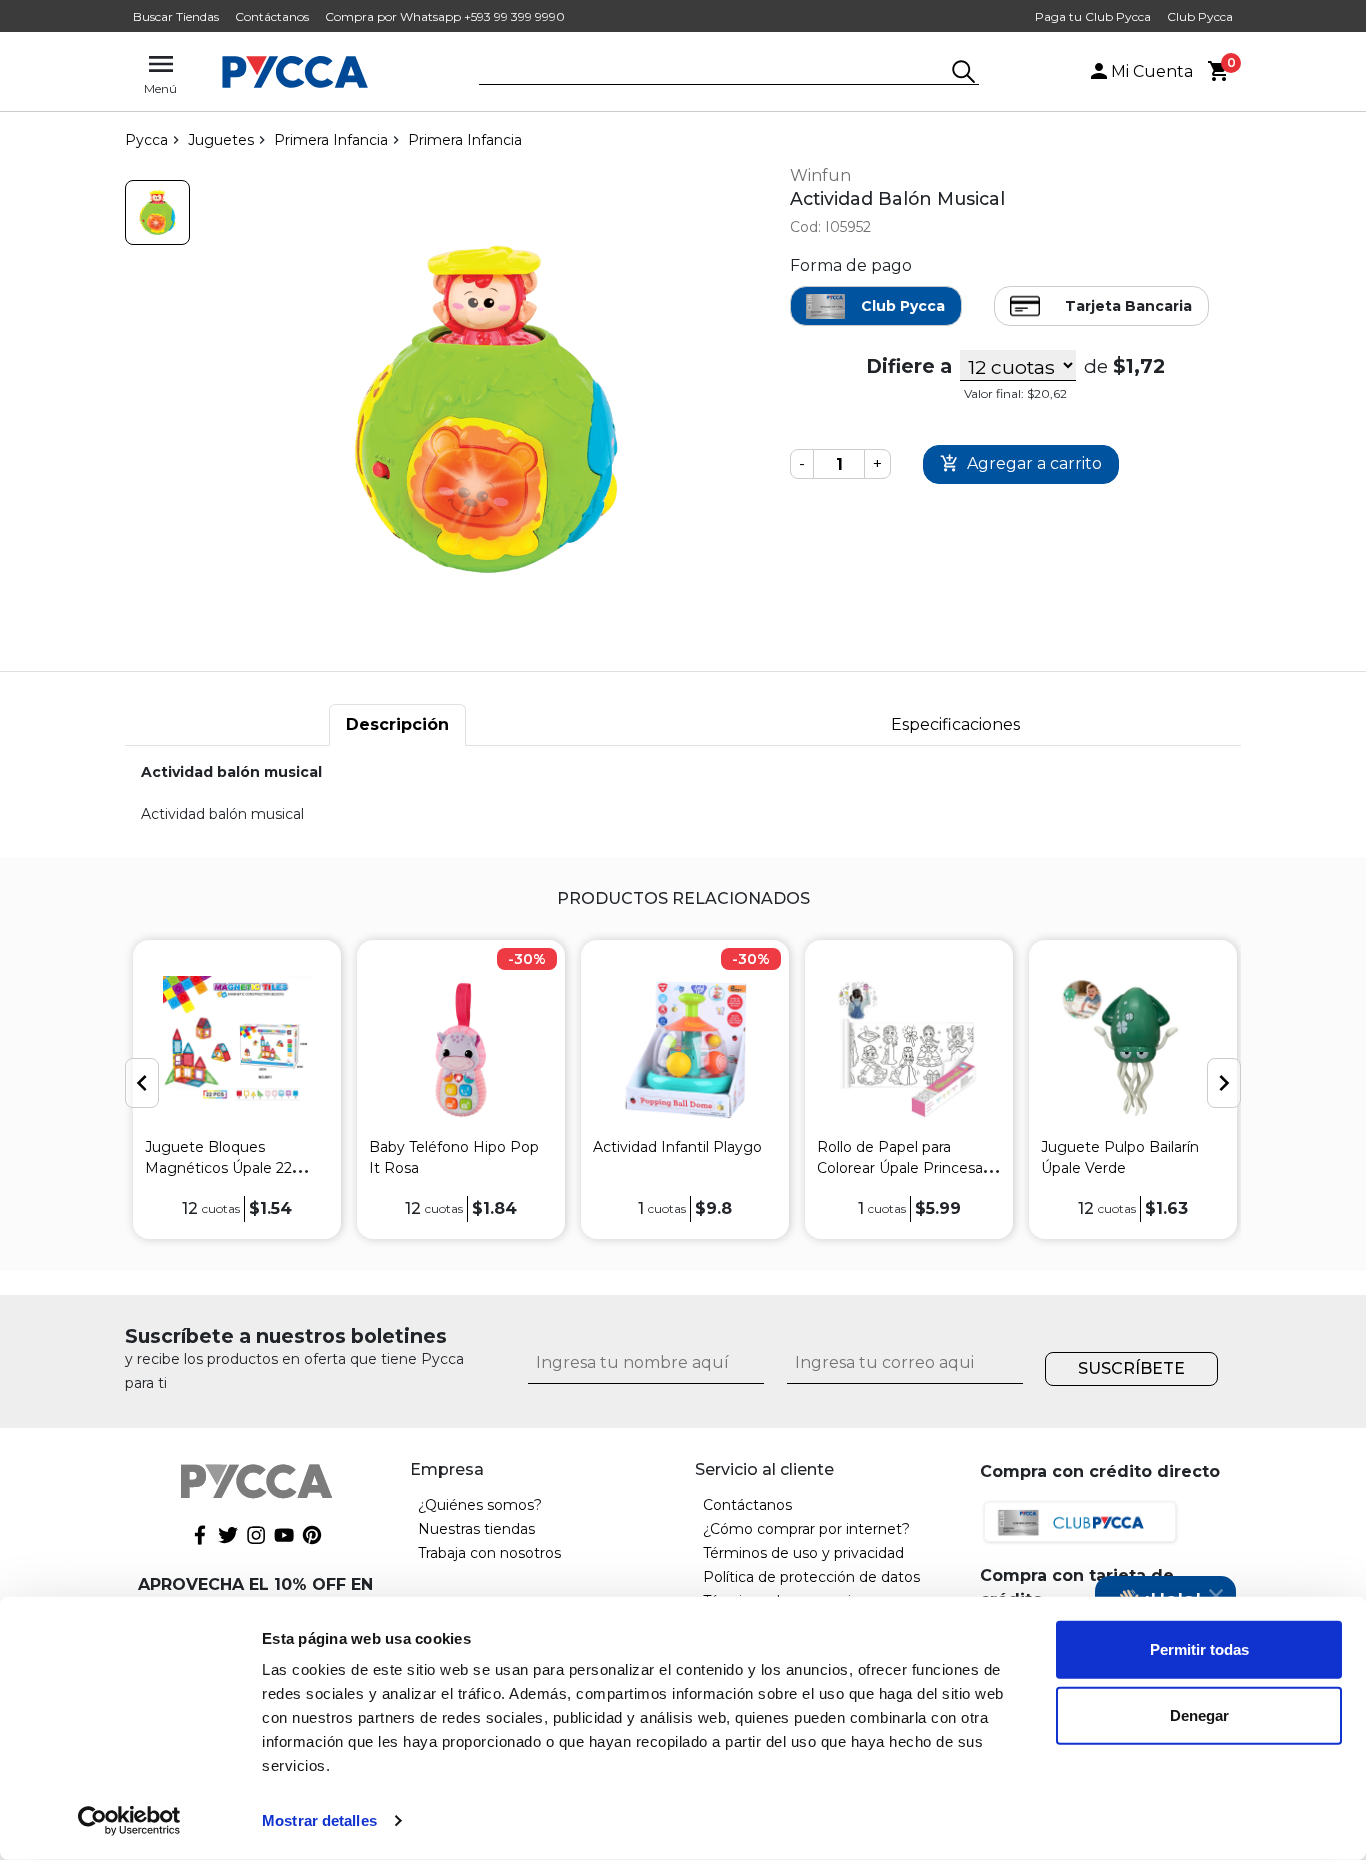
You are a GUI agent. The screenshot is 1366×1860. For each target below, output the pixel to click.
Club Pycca (1200, 16)
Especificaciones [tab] (955, 724)
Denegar (1199, 1714)
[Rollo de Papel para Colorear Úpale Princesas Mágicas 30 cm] (909, 1049)
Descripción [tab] (397, 724)
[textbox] (714, 73)
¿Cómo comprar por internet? (806, 1529)
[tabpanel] (683, 793)
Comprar (1021, 464)
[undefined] (486, 409)
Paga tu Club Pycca (1093, 16)
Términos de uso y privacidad (803, 1553)
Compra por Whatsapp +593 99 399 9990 (445, 16)
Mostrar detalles (319, 1820)
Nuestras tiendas (476, 1529)
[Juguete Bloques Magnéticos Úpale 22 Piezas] (237, 1049)
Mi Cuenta (1152, 71)
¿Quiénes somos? (480, 1505)
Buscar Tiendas (176, 16)
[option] (237, 1089)
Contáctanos (272, 16)
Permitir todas (1199, 1649)
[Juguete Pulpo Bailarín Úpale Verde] (1133, 1049)
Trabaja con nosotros (489, 1553)
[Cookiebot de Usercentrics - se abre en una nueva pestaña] (129, 1821)
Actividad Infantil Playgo (677, 1147)
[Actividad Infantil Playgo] (685, 1049)
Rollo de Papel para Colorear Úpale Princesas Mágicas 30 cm (903, 1168)
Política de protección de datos (811, 1577)
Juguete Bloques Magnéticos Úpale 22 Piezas (218, 1168)
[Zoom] (157, 212)
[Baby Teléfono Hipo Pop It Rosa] (461, 1049)
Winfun (820, 175)
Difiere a (909, 366)
